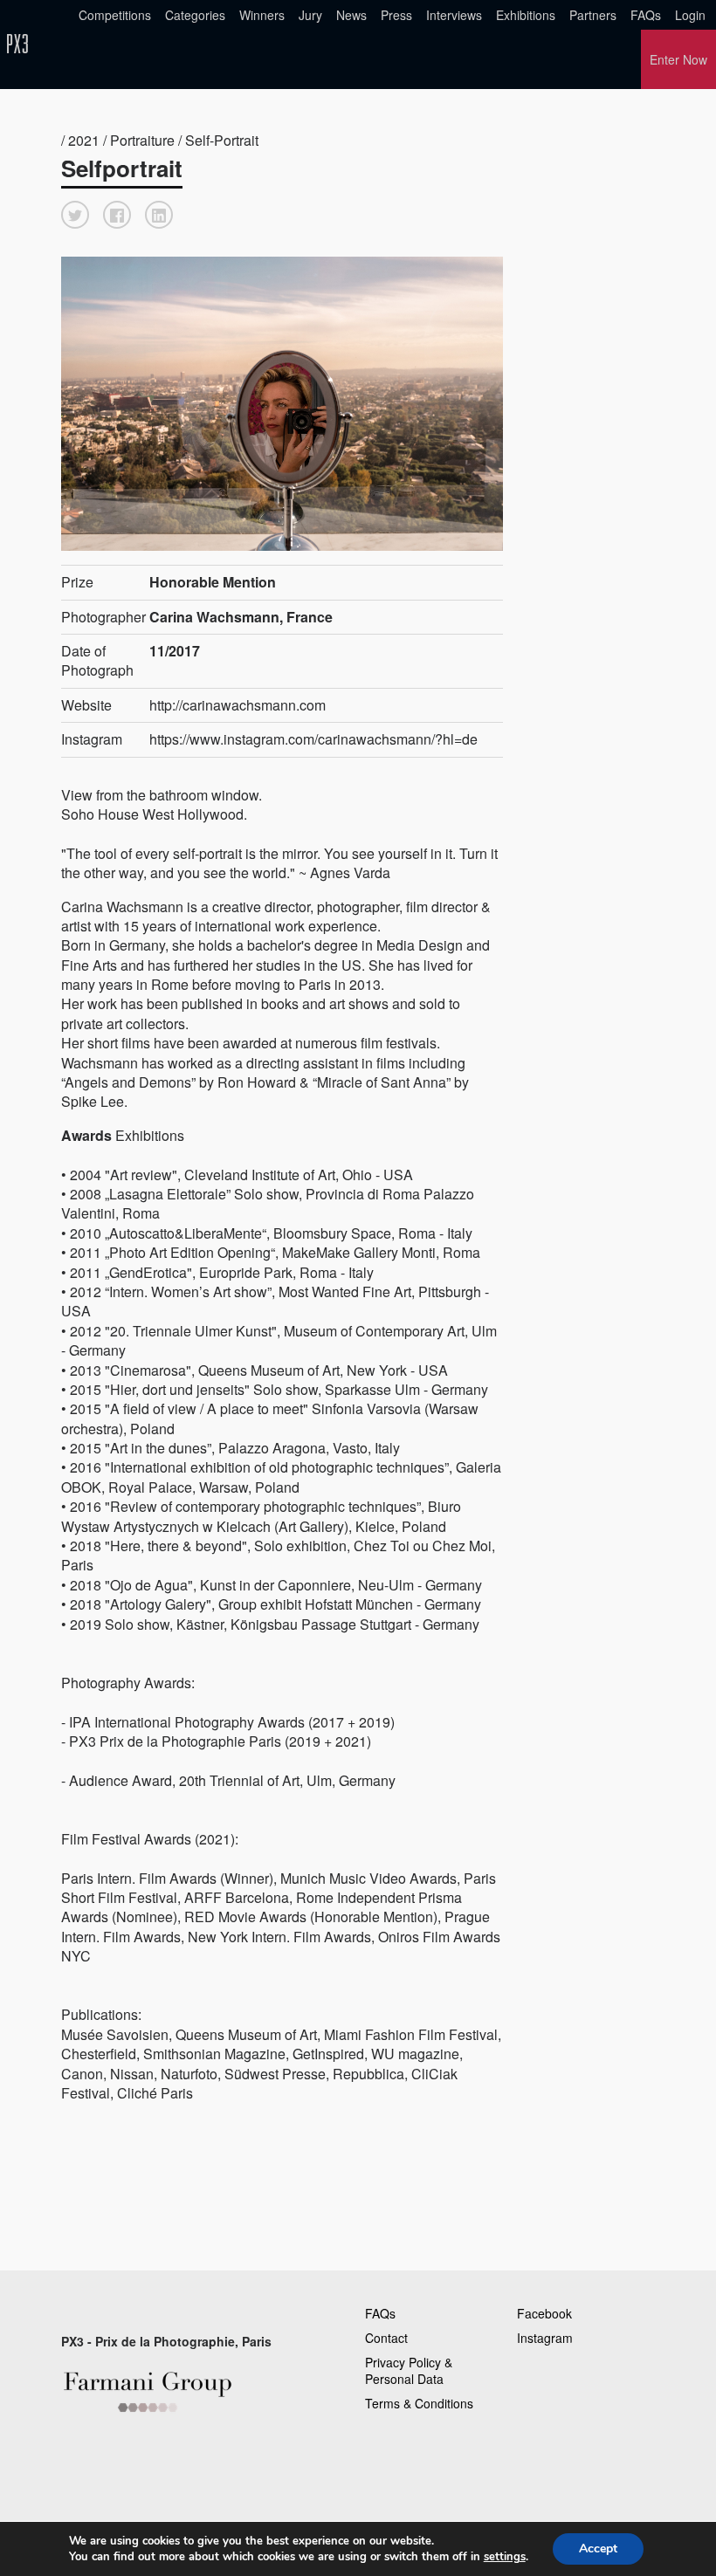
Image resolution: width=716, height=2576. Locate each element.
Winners (262, 15)
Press (396, 15)
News (351, 15)
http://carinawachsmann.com (238, 705)
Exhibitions (526, 15)
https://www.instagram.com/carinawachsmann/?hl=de (313, 739)
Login (690, 15)
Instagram (545, 2338)
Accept (598, 2549)
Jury (310, 15)
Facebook (544, 2313)
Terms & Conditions (419, 2403)
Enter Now (678, 59)
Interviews (454, 15)
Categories (195, 15)
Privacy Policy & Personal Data (409, 2371)
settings (505, 2557)
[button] (75, 215)
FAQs (646, 15)
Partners (593, 15)
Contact (386, 2338)
